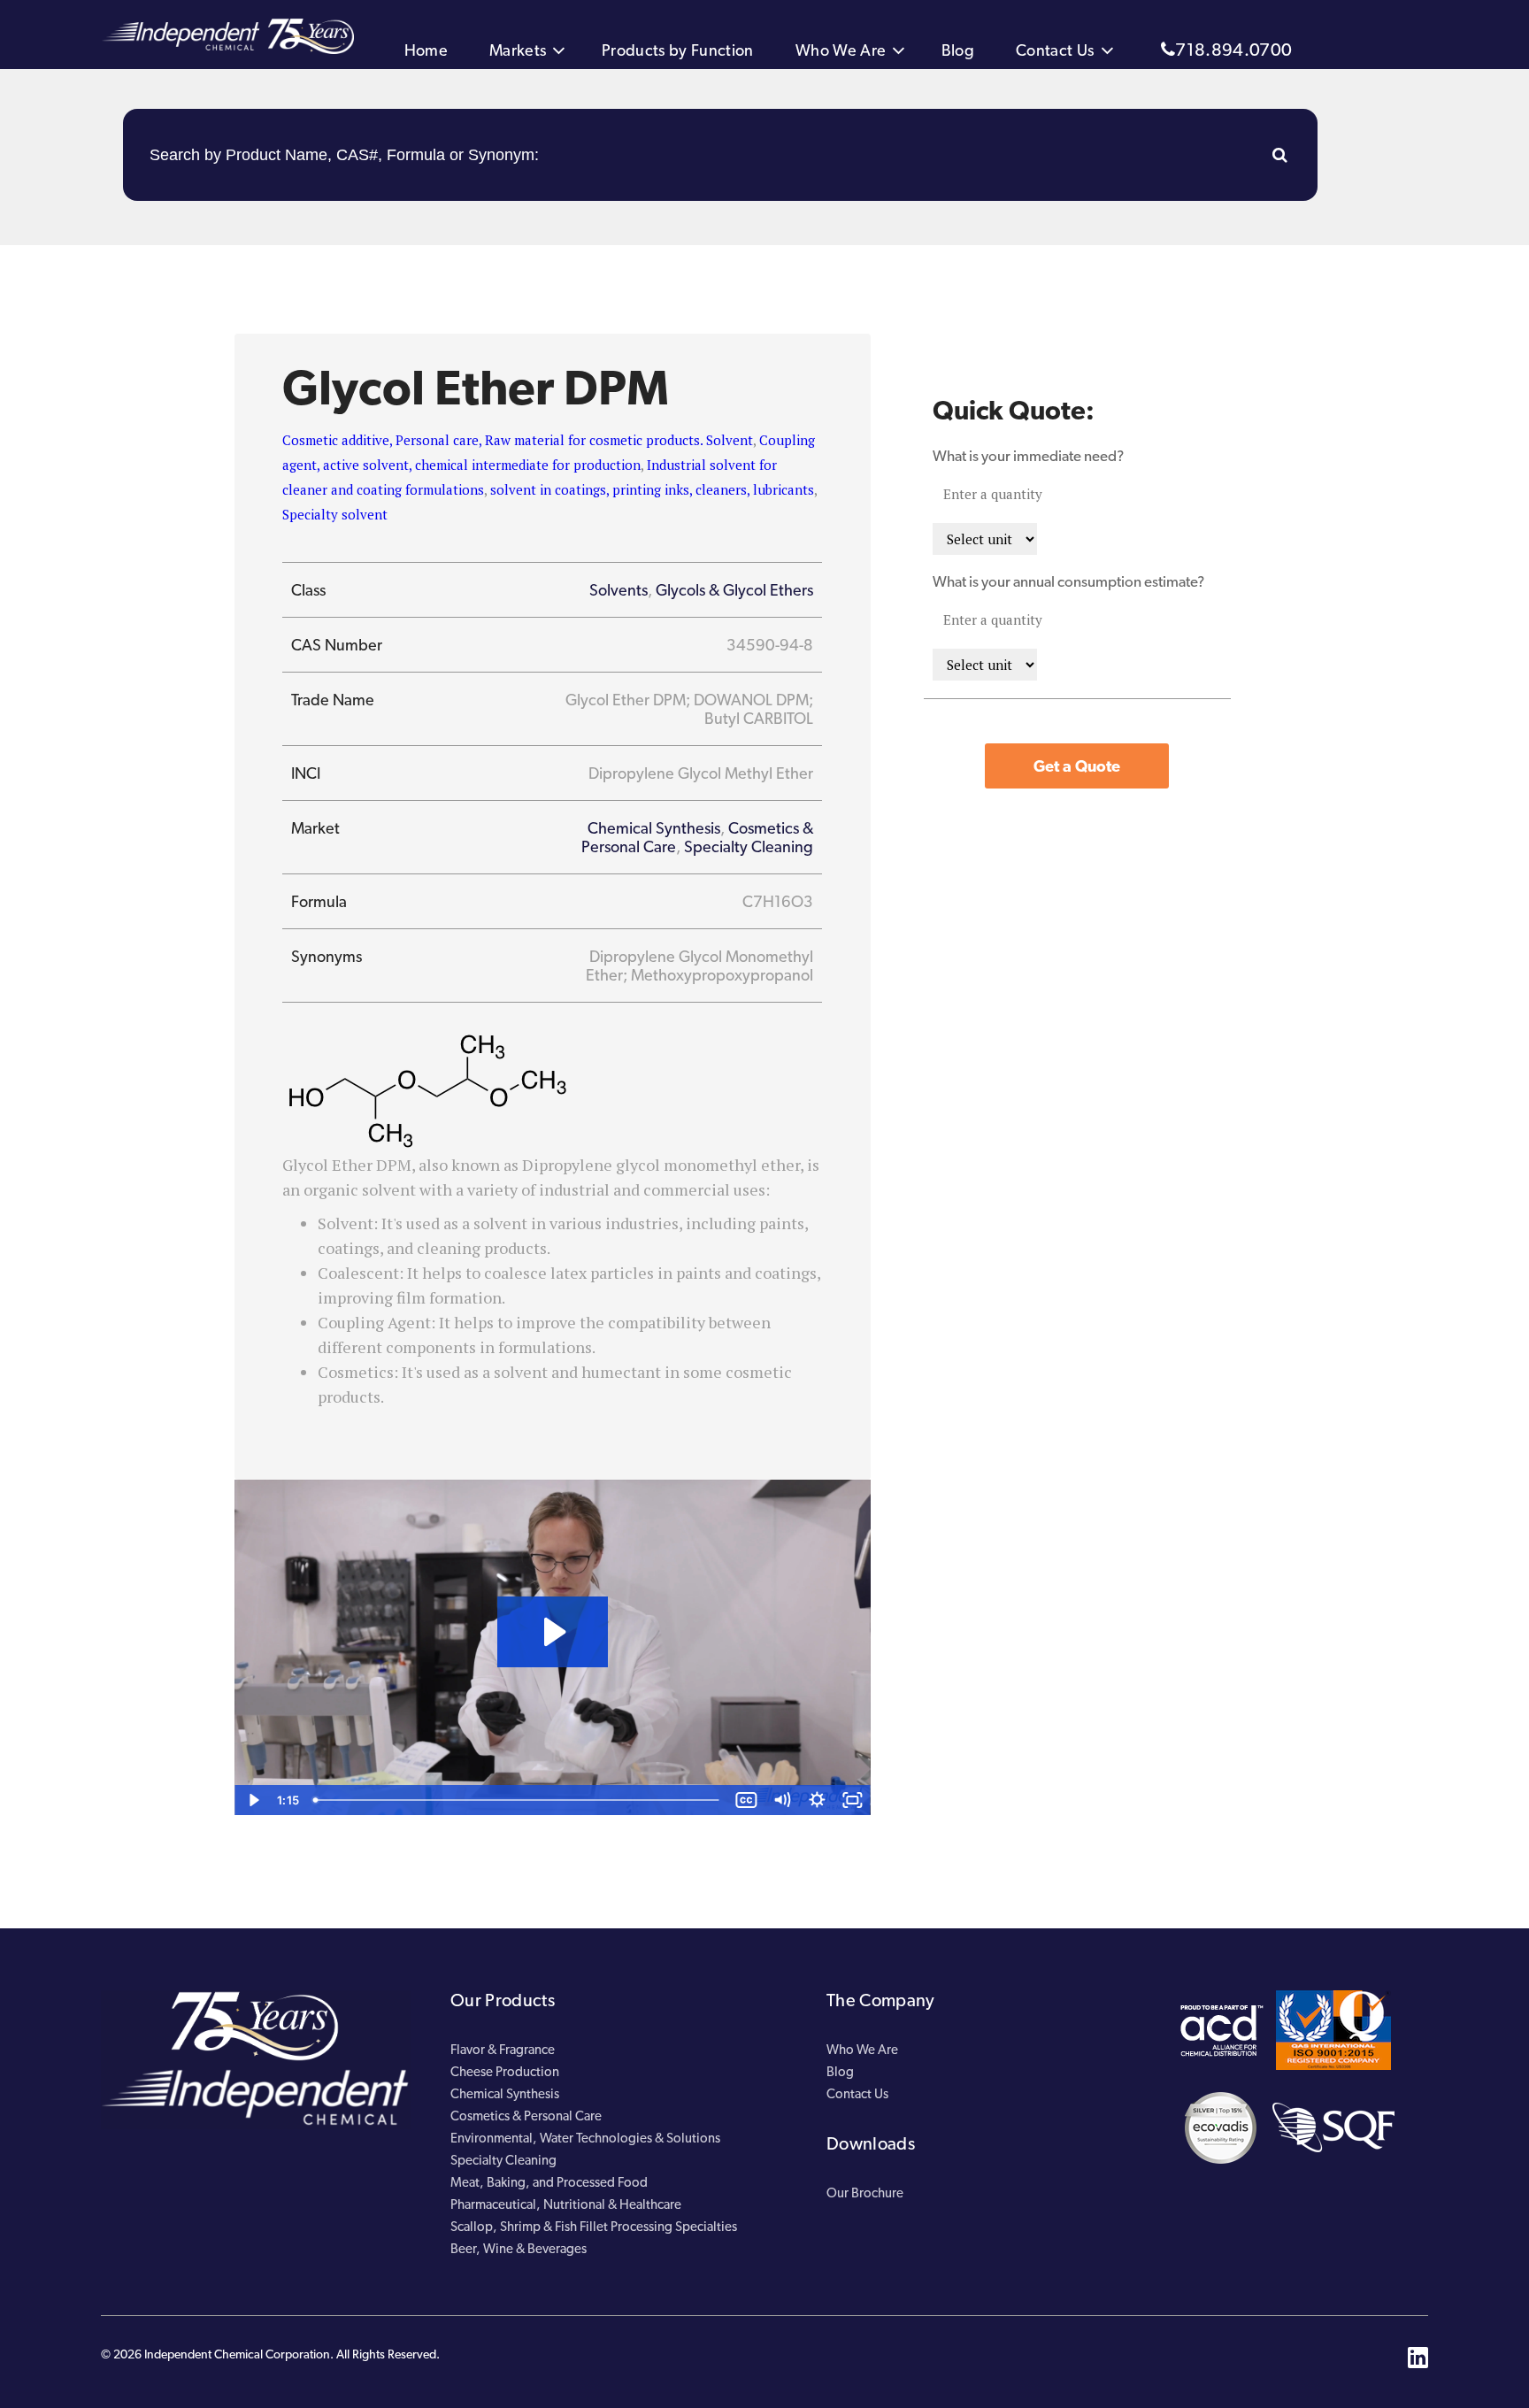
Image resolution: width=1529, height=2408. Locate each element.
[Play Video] (252, 1800)
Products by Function (678, 50)
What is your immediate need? (1028, 456)
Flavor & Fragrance (503, 2050)
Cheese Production (505, 2072)
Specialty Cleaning (749, 846)
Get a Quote (1077, 766)
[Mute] (782, 1800)
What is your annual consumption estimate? (1068, 581)
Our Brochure (865, 2193)
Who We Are (841, 50)
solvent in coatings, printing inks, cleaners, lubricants (652, 489)
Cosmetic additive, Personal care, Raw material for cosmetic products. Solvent (518, 440)
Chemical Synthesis (654, 828)
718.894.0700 (1233, 50)
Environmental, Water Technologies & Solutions (585, 2138)
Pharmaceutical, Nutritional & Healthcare (566, 2204)
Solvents (619, 590)
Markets (518, 50)
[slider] (518, 1800)
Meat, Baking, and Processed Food (549, 2182)
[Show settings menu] (818, 1800)
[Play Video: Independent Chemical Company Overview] (553, 1632)
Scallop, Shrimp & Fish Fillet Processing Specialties (594, 2227)
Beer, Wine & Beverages (519, 2249)
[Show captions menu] (747, 1800)
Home (426, 50)
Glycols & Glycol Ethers (734, 590)
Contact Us (1055, 50)
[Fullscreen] (853, 1800)
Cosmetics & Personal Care (526, 2116)
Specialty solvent (335, 514)
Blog (958, 50)
